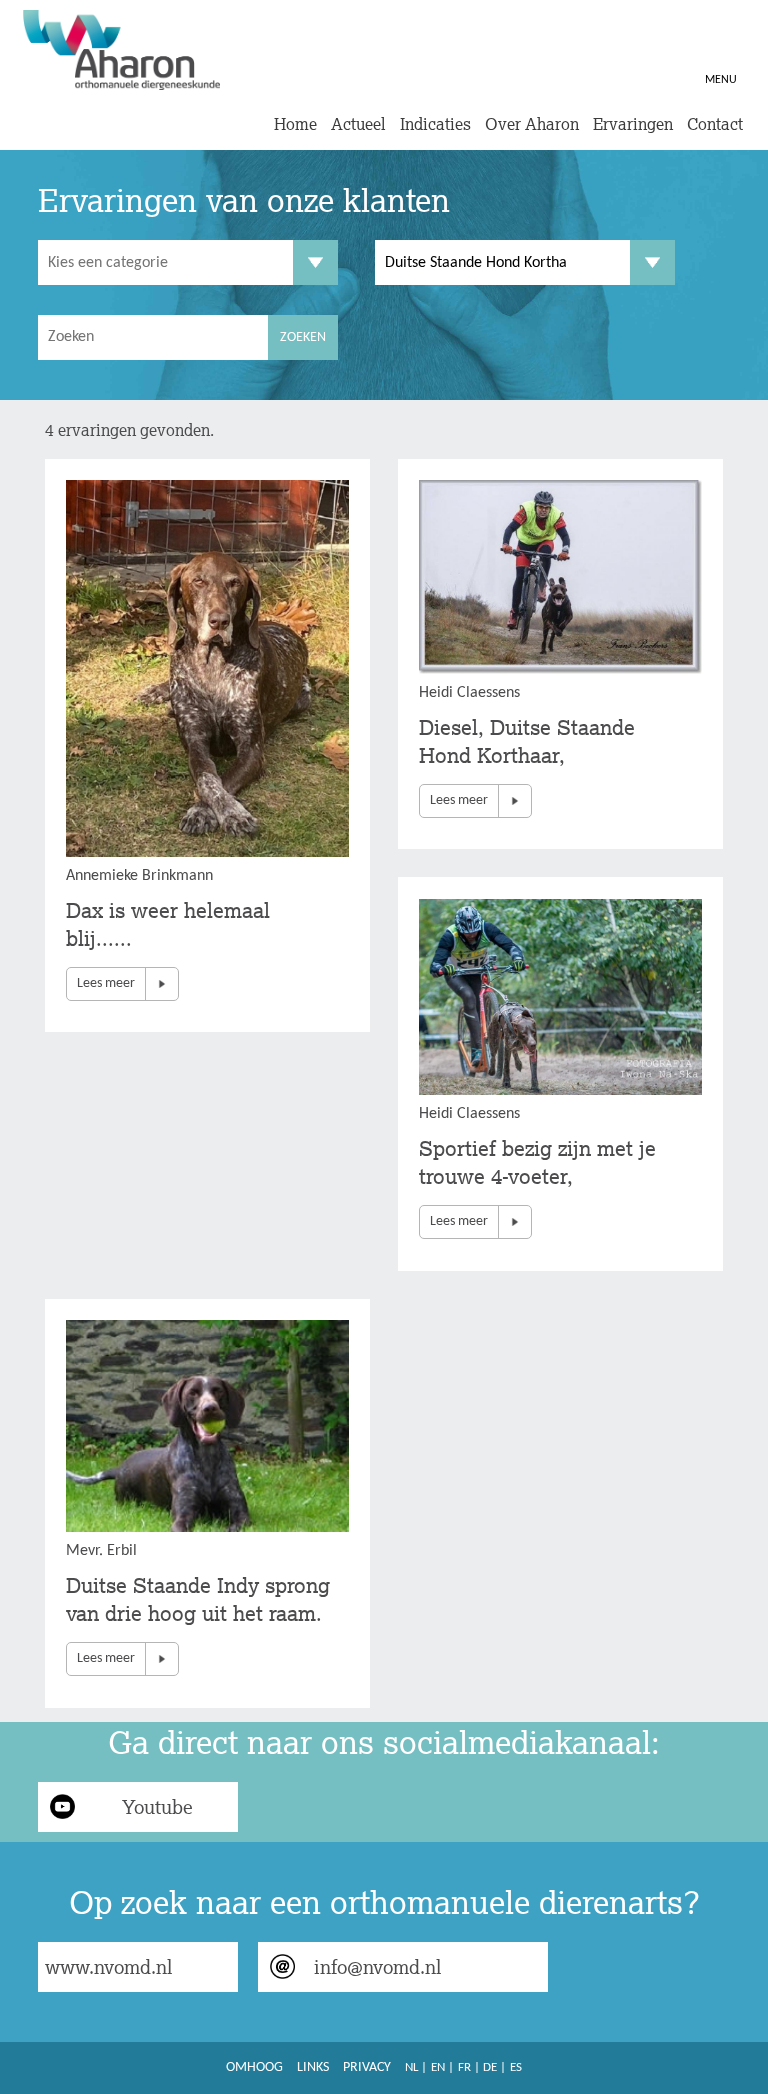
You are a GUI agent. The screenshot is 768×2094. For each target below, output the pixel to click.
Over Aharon (532, 124)
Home (295, 124)
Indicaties (435, 124)
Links (313, 2067)
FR (464, 2067)
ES (516, 2067)
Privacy (367, 2067)
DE (490, 2067)
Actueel (358, 124)
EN (438, 2067)
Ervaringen (633, 124)
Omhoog (254, 2067)
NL (411, 2067)
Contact (715, 124)
